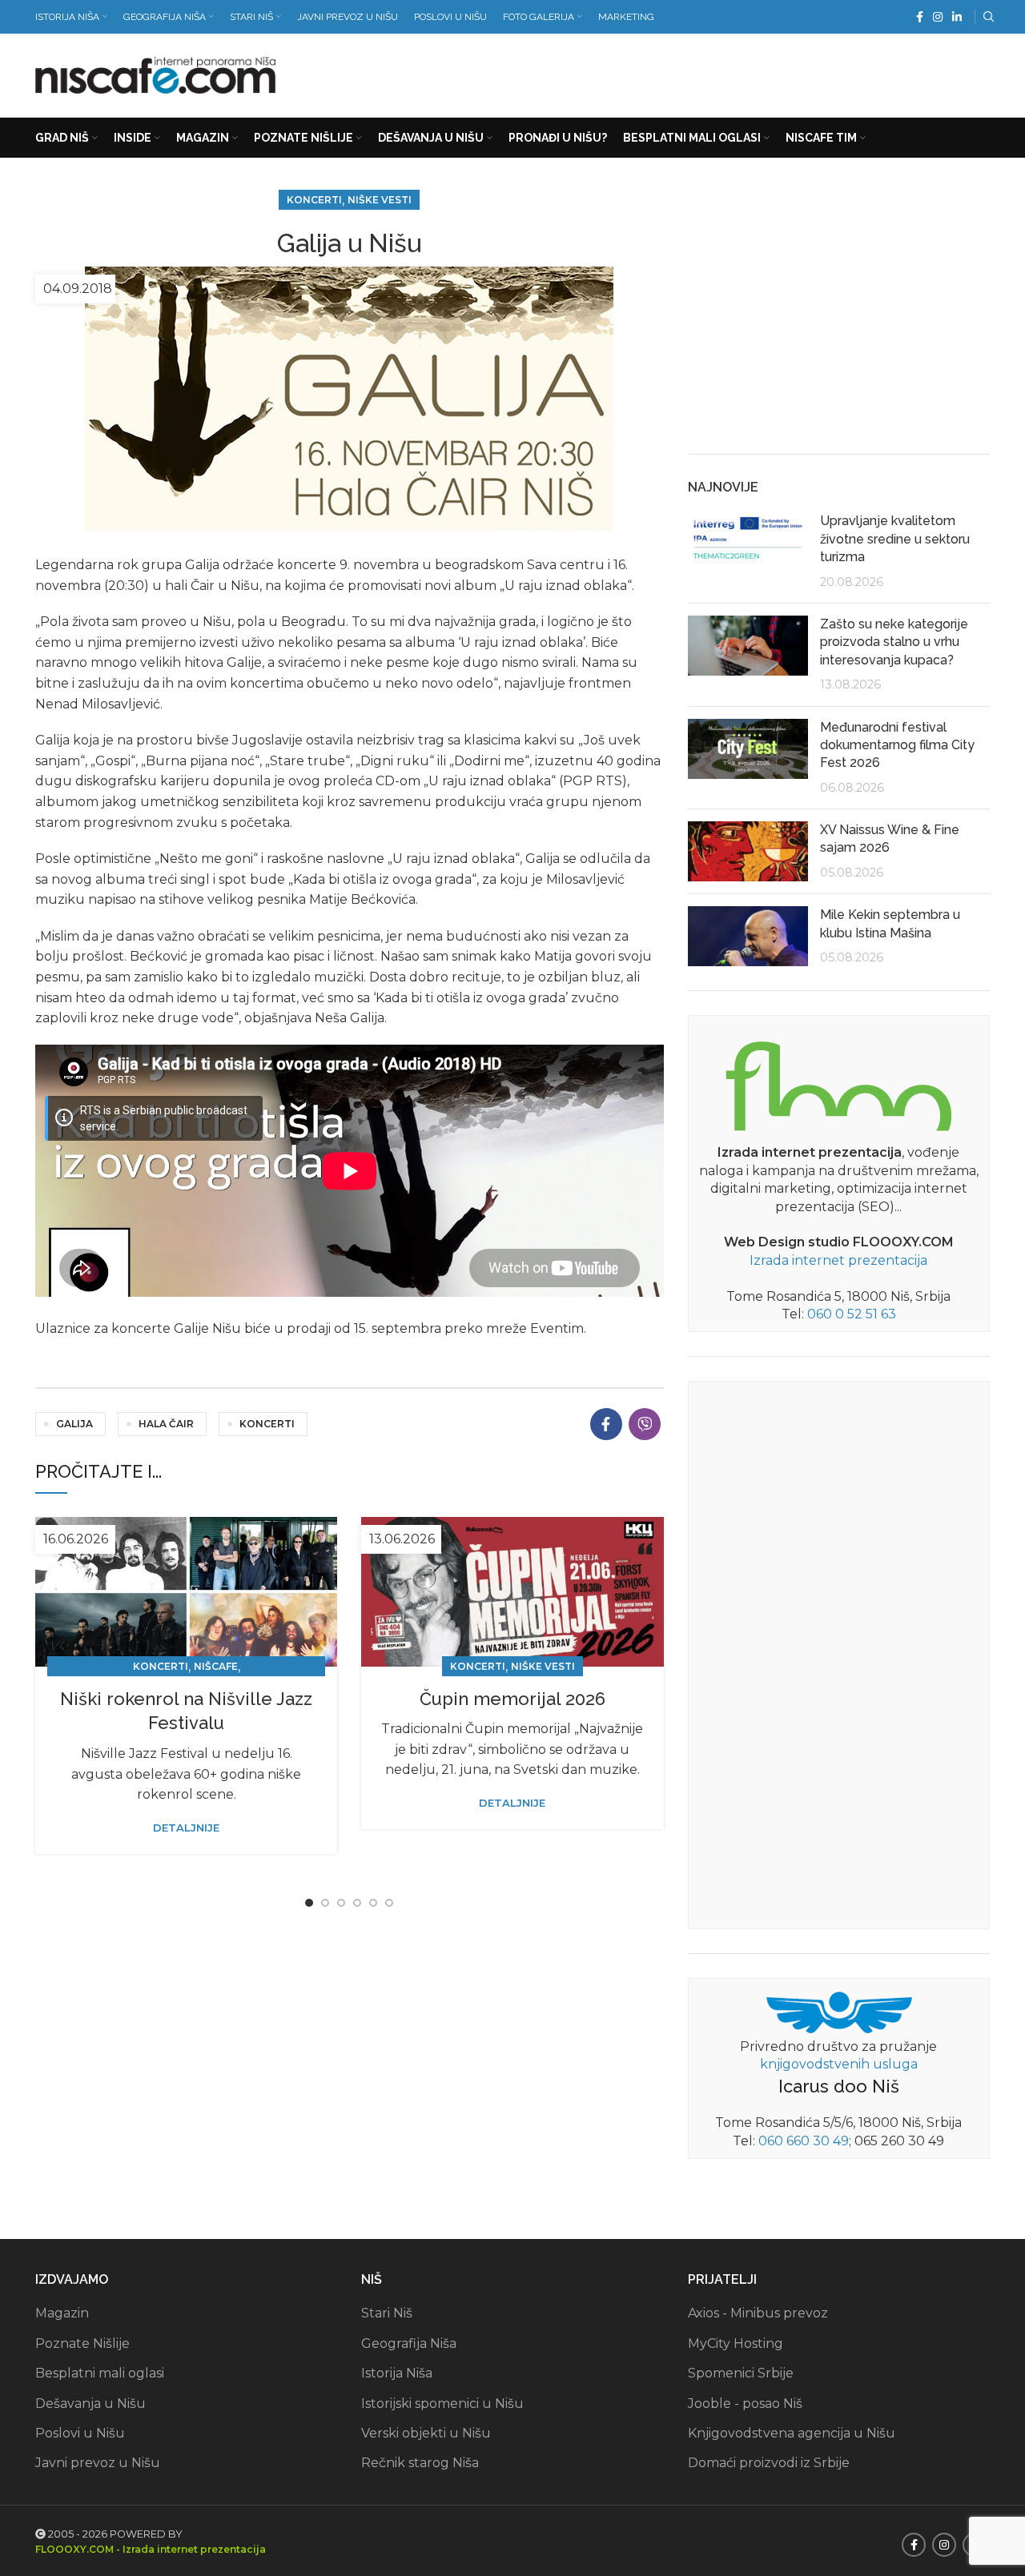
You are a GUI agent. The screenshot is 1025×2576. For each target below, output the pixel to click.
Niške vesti (380, 200)
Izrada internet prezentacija (838, 1260)
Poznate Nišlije (82, 2343)
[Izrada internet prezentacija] (838, 1083)
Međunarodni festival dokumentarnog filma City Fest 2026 (897, 745)
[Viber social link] (645, 1424)
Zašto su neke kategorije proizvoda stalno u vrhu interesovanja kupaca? (894, 642)
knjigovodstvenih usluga (839, 2064)
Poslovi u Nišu (80, 2433)
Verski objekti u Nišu (426, 2433)
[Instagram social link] (938, 17)
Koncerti (314, 200)
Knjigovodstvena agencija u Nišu (792, 2433)
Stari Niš (387, 2313)
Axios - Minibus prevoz (758, 2313)
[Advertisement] (698, 72)
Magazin (62, 2313)
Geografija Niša (409, 2343)
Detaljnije (186, 1828)
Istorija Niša (397, 2373)
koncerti (267, 1424)
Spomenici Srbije (741, 2373)
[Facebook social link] (920, 17)
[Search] (987, 17)
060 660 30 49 (804, 2141)
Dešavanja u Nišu (90, 2403)
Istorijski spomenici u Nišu (442, 2403)
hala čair (166, 1424)
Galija (74, 1424)
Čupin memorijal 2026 (512, 1699)
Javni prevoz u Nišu (98, 2463)
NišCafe (216, 1666)
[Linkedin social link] (957, 17)
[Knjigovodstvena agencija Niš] (839, 2011)
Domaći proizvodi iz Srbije (769, 2463)
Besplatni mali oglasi (100, 2373)
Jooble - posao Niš (745, 2403)
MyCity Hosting (736, 2343)
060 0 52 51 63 (852, 1314)
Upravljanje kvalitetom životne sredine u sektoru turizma (895, 539)
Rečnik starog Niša (420, 2463)
